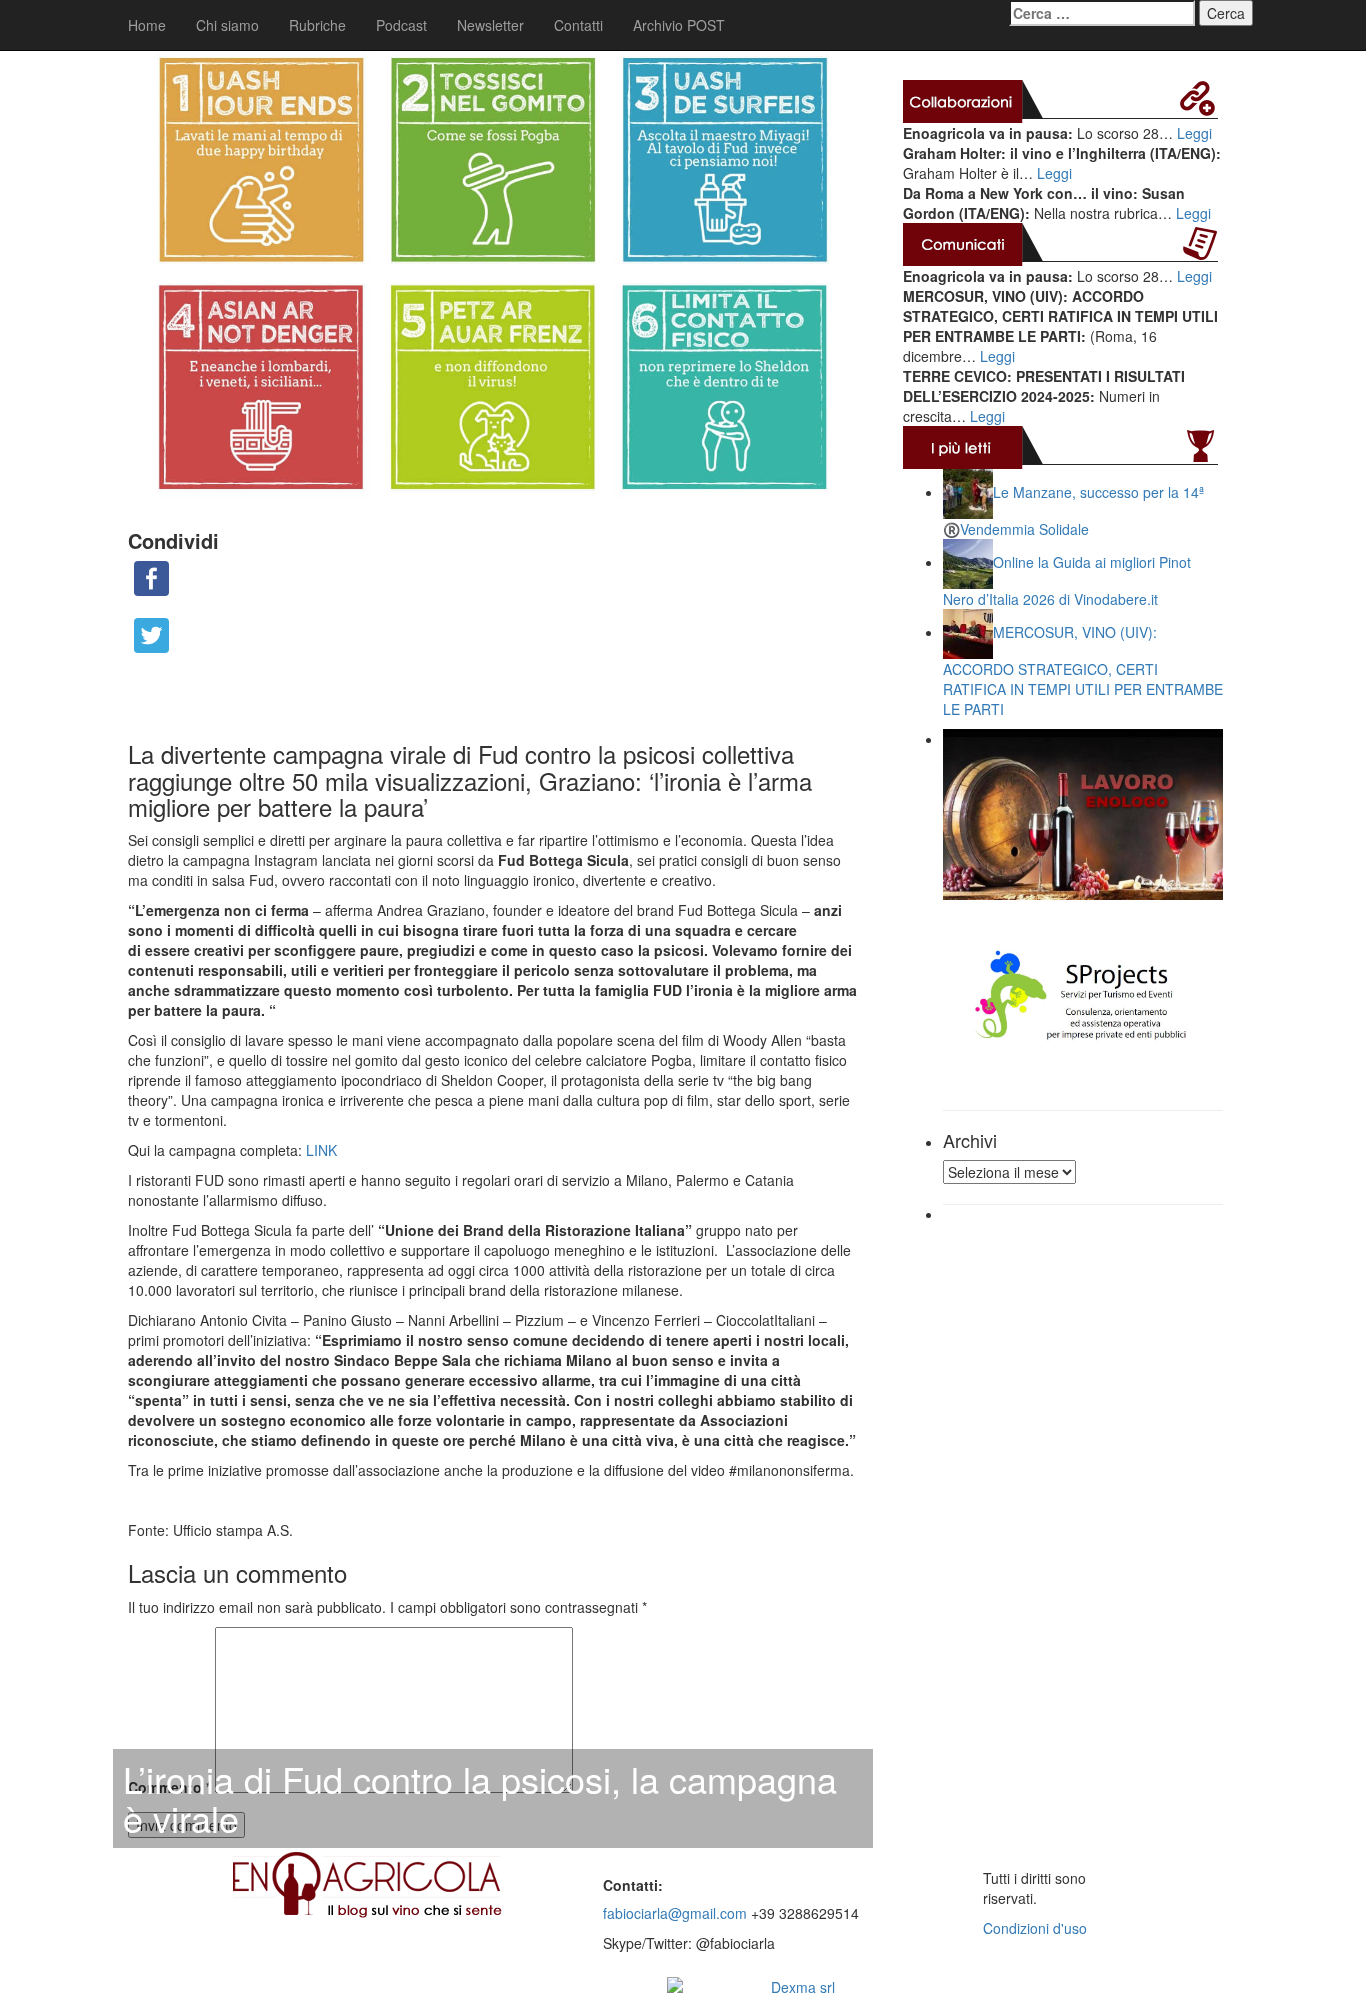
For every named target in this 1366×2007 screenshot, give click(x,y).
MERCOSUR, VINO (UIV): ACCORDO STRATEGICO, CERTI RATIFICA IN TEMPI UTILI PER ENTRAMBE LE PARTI (1083, 670)
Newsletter (490, 25)
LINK (321, 1150)
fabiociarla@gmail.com (675, 1913)
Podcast (401, 25)
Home (147, 25)
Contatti (578, 25)
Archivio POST (679, 25)
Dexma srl (803, 1987)
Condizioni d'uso (1035, 1928)
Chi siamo (227, 25)
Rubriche (317, 25)
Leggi (1194, 133)
